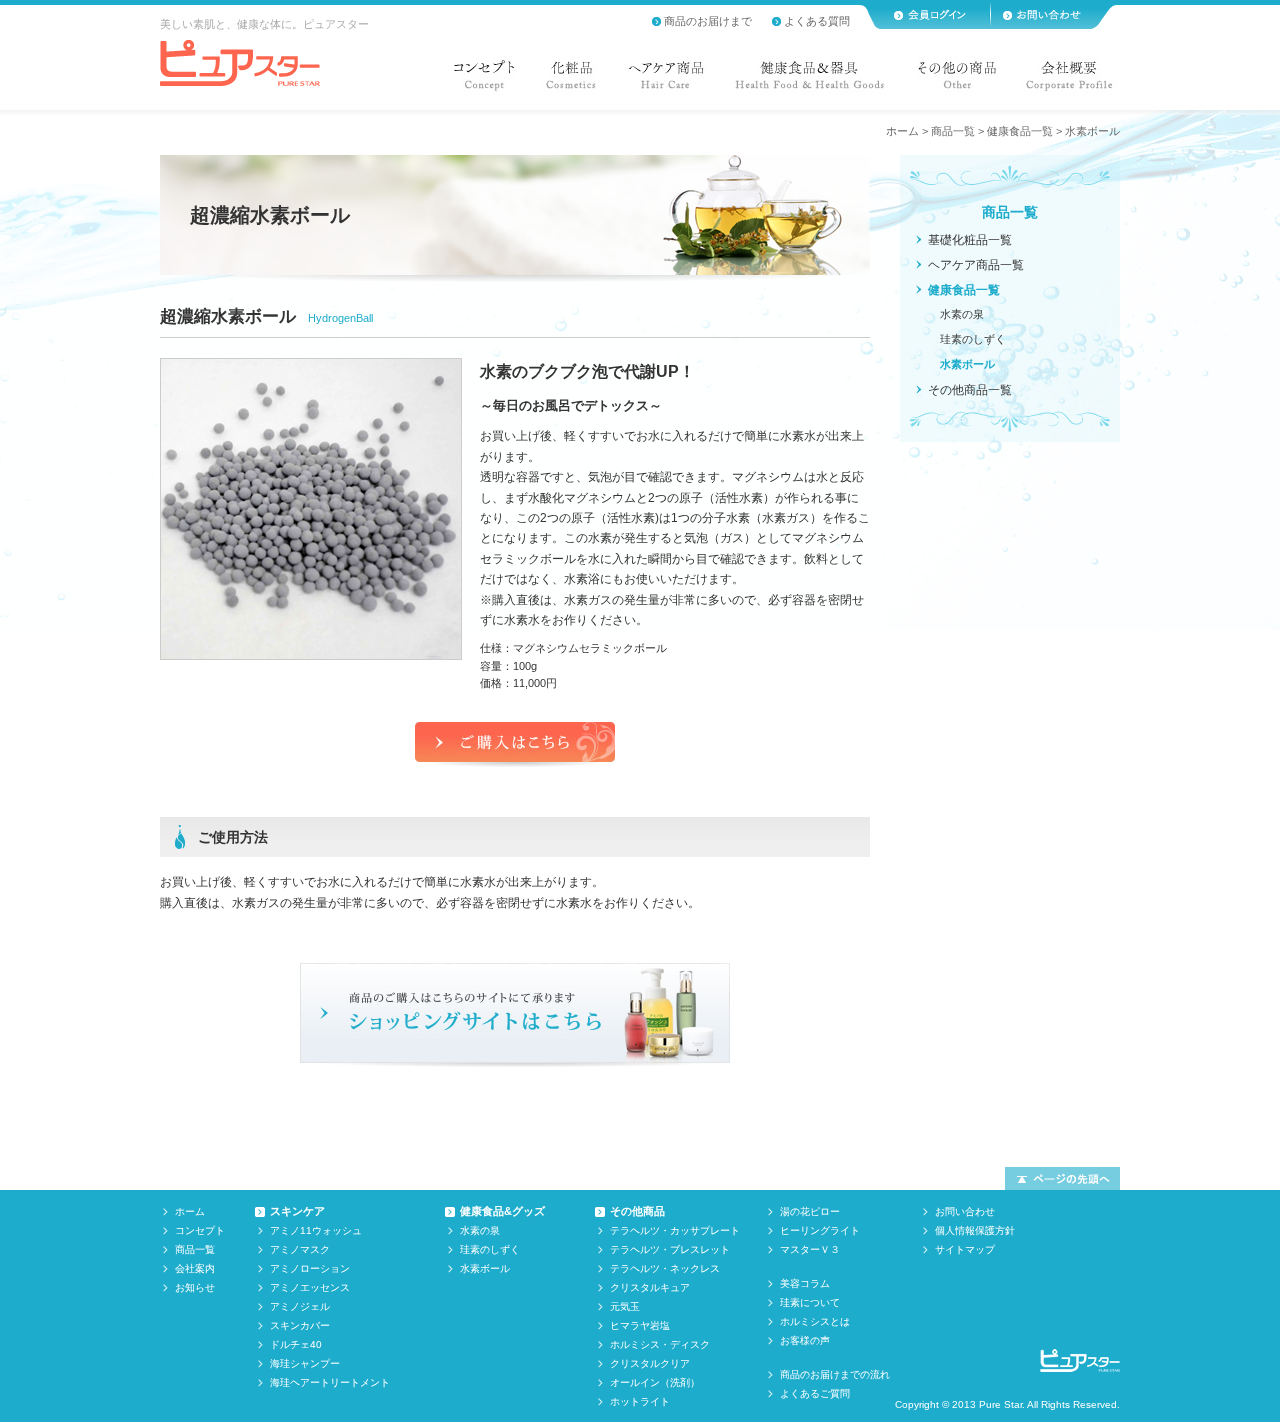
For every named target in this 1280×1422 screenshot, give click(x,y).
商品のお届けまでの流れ (835, 1374)
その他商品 (637, 1211)
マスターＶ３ (810, 1249)
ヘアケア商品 (665, 80)
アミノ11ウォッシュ (316, 1230)
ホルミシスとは (815, 1321)
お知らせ (195, 1287)
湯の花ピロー (810, 1211)
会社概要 (1065, 80)
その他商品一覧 (970, 390)
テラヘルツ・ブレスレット (670, 1249)
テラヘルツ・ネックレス (665, 1268)
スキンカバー (300, 1325)
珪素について (810, 1302)
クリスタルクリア (650, 1363)
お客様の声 (805, 1340)
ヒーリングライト (820, 1230)
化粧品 (571, 80)
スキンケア (297, 1211)
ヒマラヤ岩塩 (640, 1325)
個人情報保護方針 (975, 1230)
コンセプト (487, 80)
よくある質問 (817, 21)
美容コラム (805, 1283)
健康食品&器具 (810, 80)
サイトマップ (965, 1249)
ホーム (902, 131)
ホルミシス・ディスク (660, 1344)
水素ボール (967, 364)
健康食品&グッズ (502, 1211)
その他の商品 (956, 80)
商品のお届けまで (708, 21)
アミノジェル (300, 1306)
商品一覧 (953, 131)
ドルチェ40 (296, 1344)
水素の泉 (962, 314)
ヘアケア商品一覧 (976, 265)
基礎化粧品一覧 (970, 240)
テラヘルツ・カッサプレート (675, 1230)
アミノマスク (300, 1249)
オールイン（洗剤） (655, 1382)
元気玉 (625, 1306)
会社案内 (195, 1268)
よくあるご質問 (815, 1393)
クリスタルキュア (650, 1287)
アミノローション (310, 1268)
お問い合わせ (965, 1211)
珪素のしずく (973, 339)
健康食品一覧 (1020, 131)
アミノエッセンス (310, 1287)
